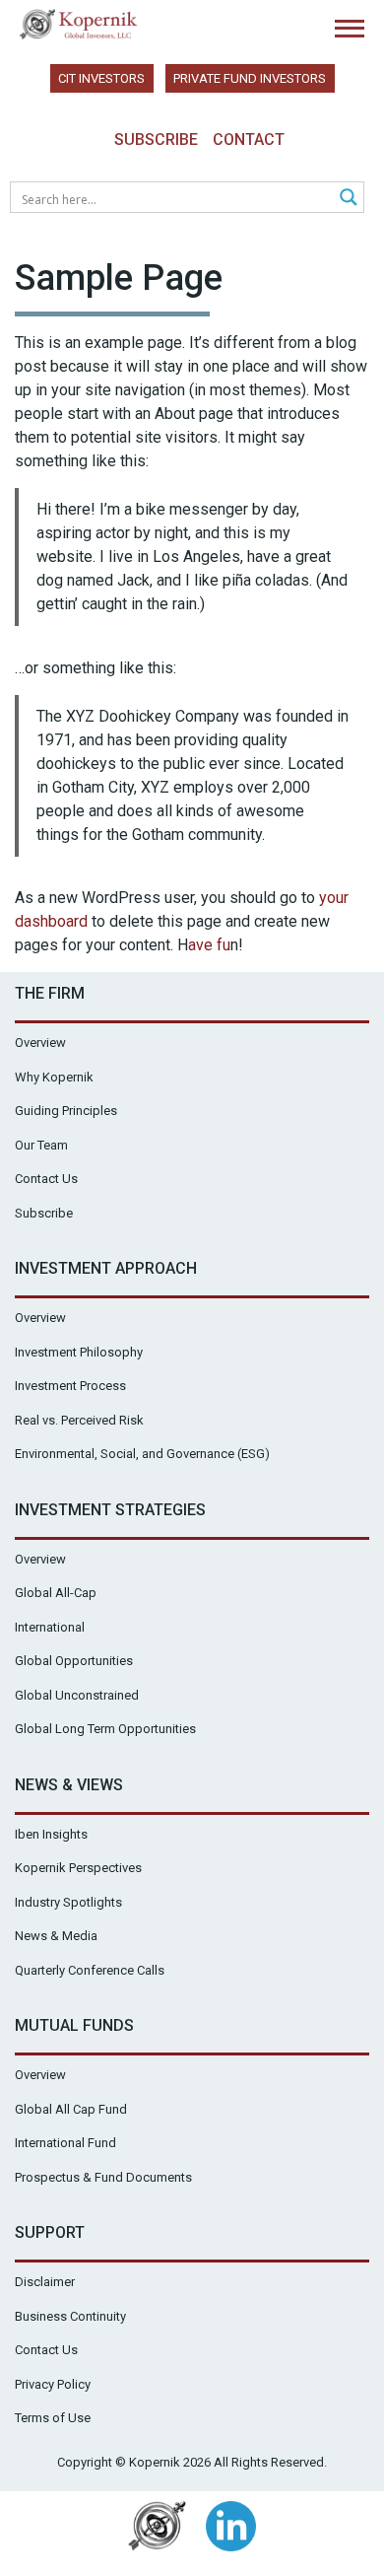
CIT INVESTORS (101, 78)
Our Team (41, 1145)
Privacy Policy (53, 2384)
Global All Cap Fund (71, 2109)
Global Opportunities (74, 1661)
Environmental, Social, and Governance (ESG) (142, 1454)
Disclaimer (45, 2282)
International (50, 1627)
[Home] (79, 24)
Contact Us (46, 1179)
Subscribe (156, 139)
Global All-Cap (56, 1593)
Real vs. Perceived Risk (79, 1420)
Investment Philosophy (79, 1352)
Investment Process (70, 1386)
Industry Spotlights (68, 1902)
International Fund (65, 2143)
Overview (40, 1043)
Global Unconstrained (77, 1695)
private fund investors (250, 78)
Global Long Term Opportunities (105, 1729)
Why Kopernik (54, 1077)
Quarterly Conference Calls (90, 1970)
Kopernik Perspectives (78, 1868)
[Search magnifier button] (349, 197)
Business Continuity (70, 2316)
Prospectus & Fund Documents (103, 2177)
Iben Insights (51, 1834)
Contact (249, 139)
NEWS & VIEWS (69, 1785)
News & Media (56, 1936)
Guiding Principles (66, 1111)
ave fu (209, 945)
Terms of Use (53, 2418)
